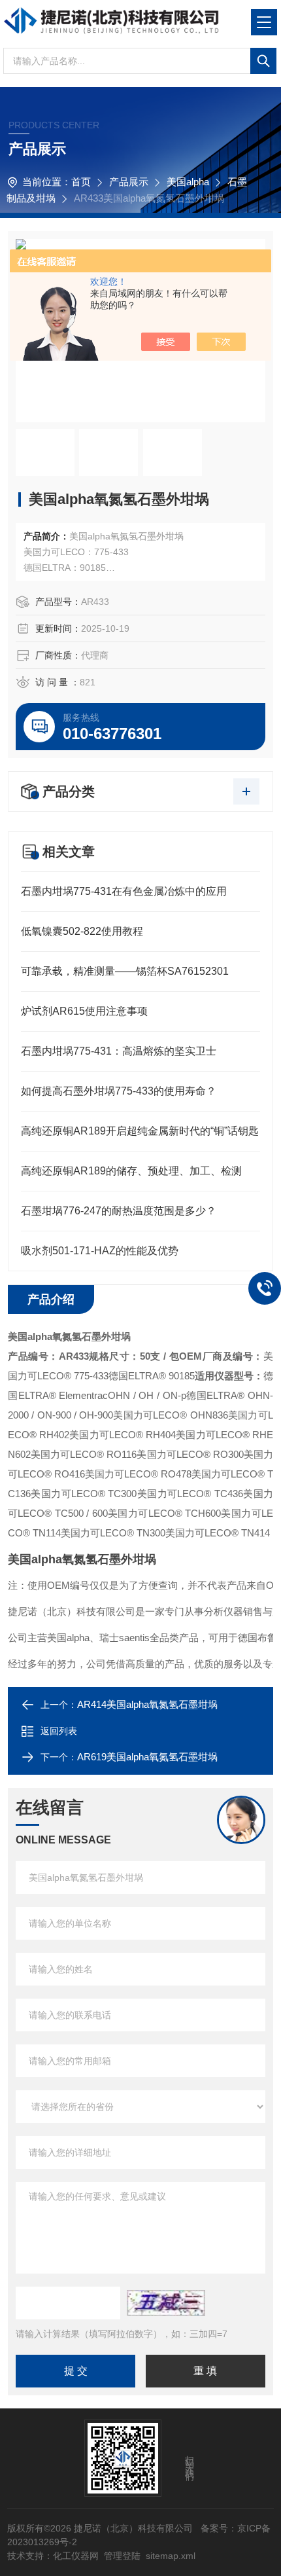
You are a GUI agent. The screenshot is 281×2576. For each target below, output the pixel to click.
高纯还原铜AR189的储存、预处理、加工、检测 (131, 1171)
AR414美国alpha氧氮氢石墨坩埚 (147, 1704)
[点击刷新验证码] (166, 2303)
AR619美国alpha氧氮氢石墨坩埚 (147, 1757)
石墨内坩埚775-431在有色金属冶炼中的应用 (124, 891)
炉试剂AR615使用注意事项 (84, 1011)
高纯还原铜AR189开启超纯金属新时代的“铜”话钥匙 (140, 1131)
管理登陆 (122, 2556)
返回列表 (59, 1731)
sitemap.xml (171, 2556)
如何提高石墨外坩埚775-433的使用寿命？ (119, 1091)
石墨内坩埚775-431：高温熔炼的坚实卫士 (119, 1051)
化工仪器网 (76, 2556)
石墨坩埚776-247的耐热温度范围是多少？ (119, 1211)
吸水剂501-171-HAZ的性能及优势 (100, 1251)
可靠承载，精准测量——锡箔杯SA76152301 (125, 971)
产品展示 (129, 182)
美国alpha (188, 182)
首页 (81, 182)
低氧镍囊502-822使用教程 (82, 931)
